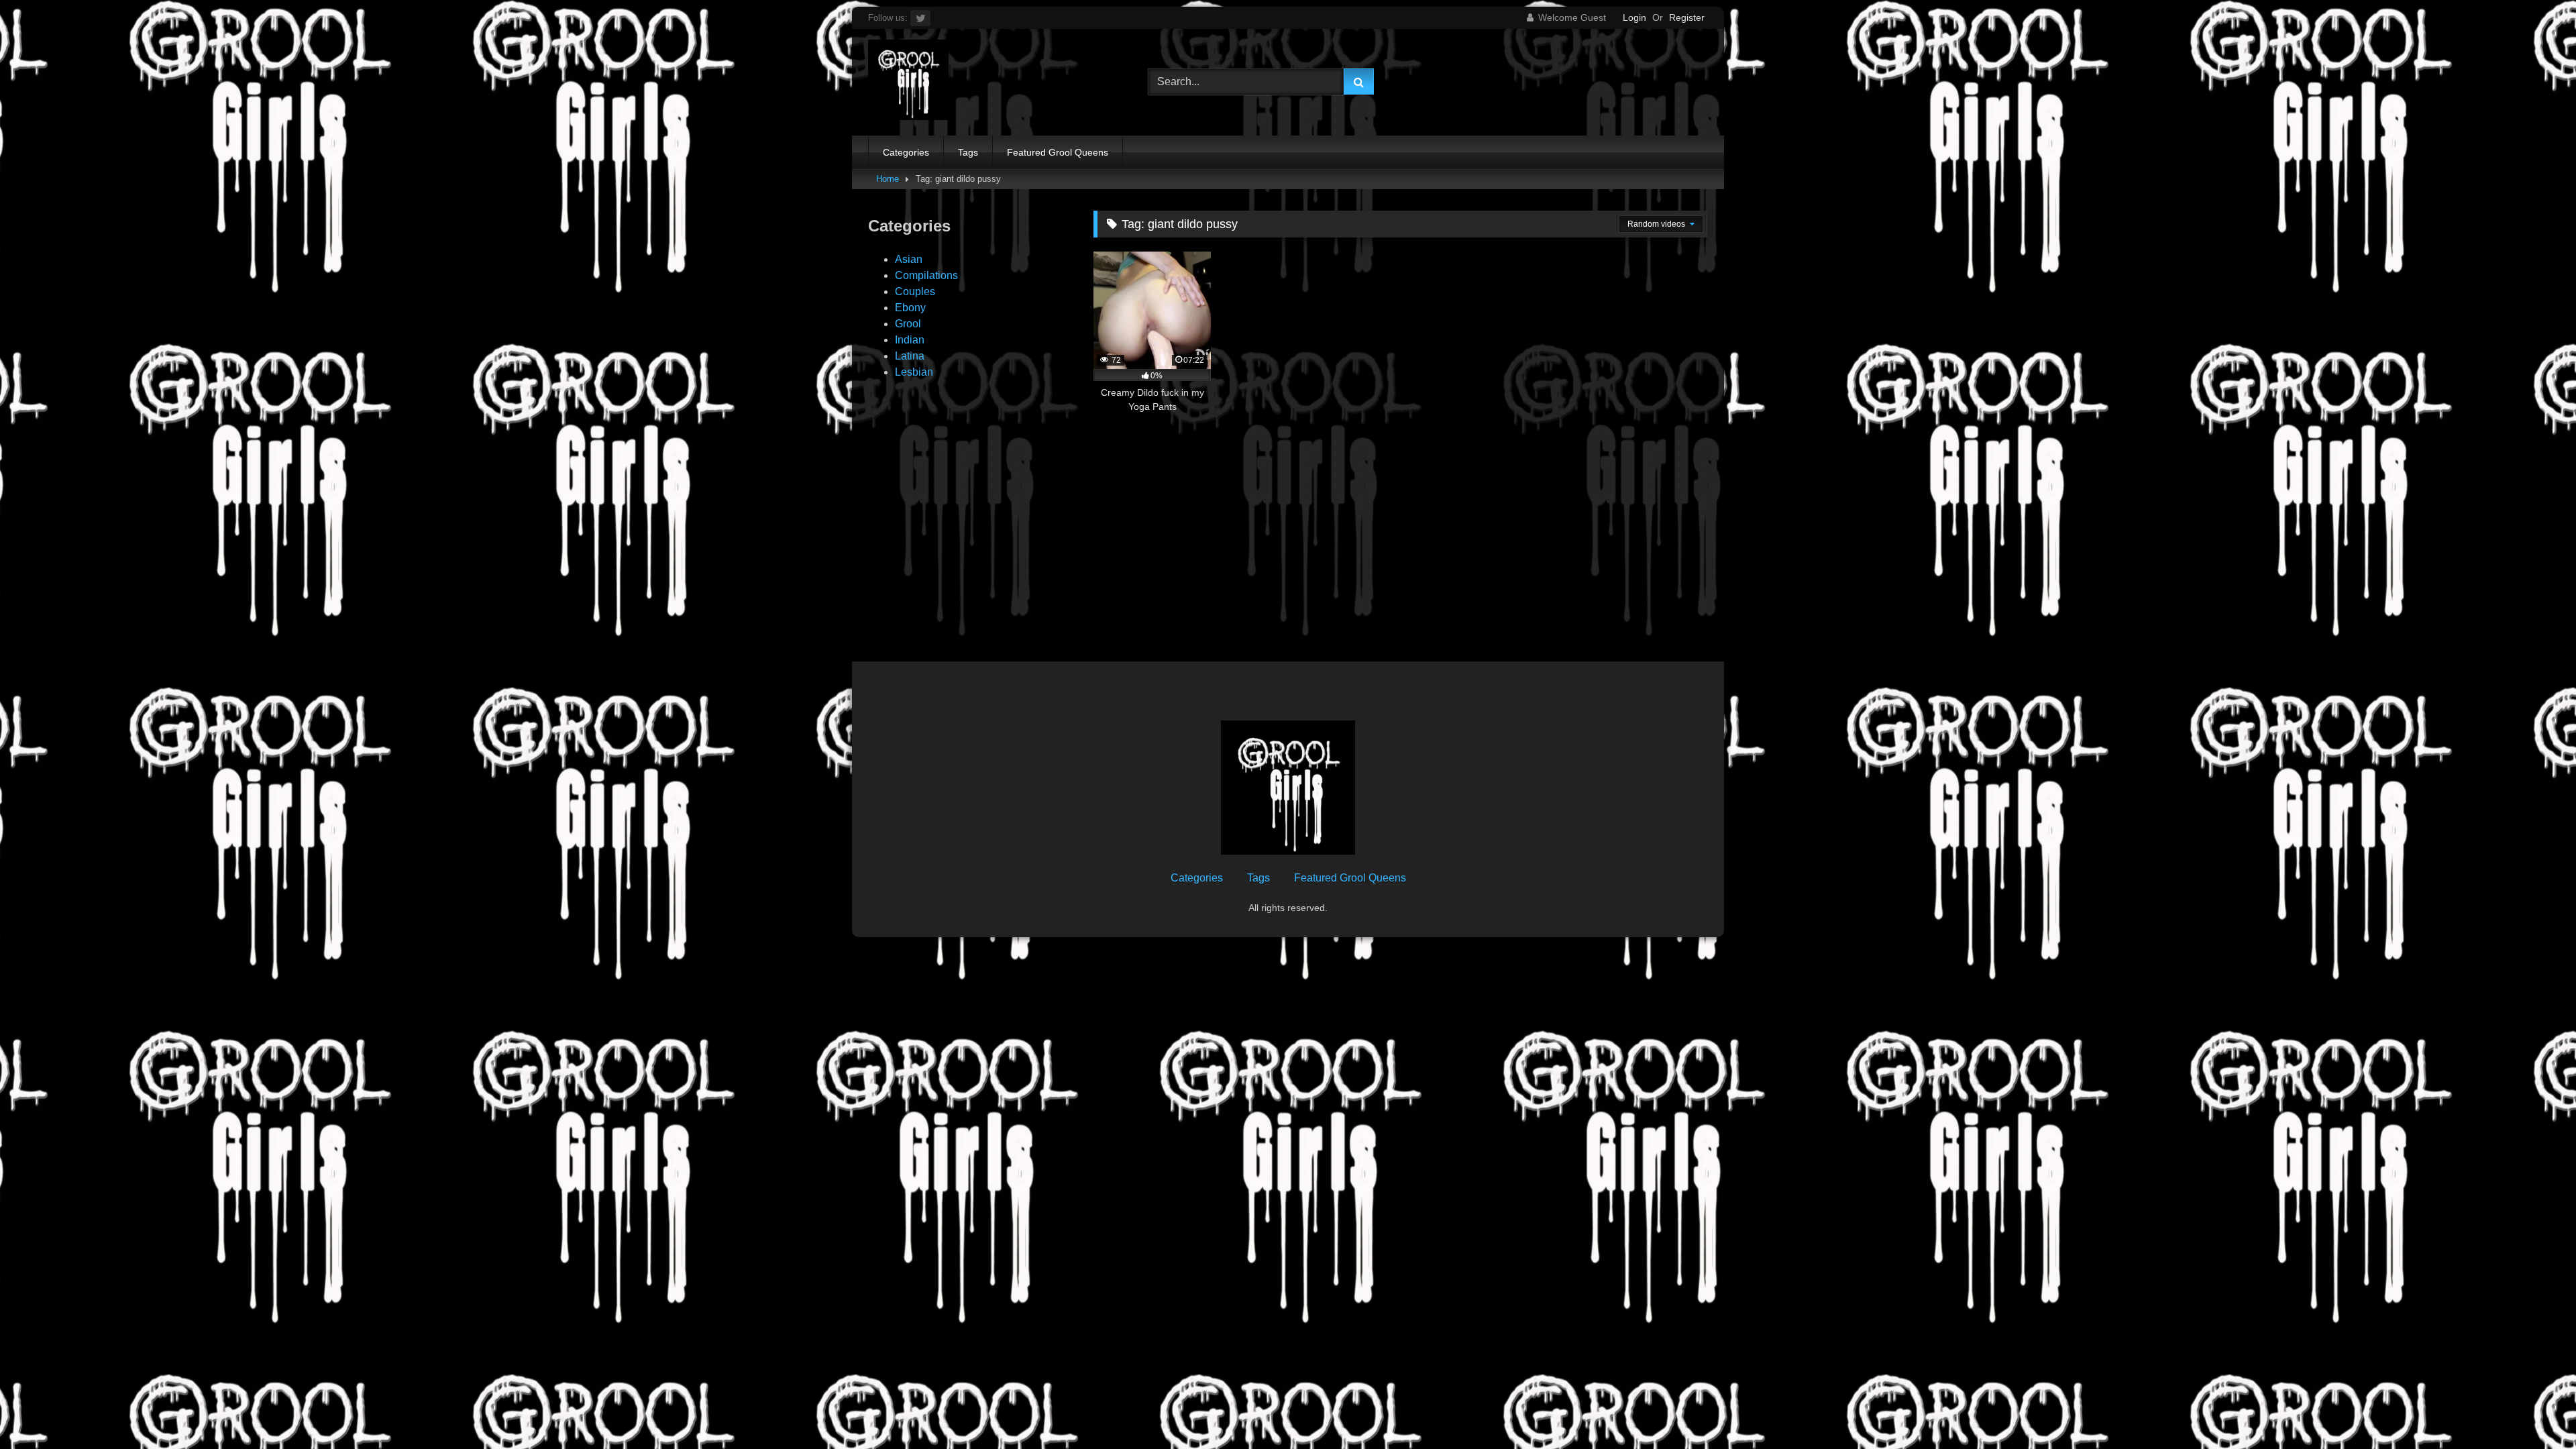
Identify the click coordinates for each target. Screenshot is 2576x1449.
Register (1687, 17)
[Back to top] (2534, 1409)
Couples (915, 291)
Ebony (910, 308)
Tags (968, 152)
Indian (910, 340)
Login (1634, 17)
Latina (910, 356)
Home (888, 179)
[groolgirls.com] (908, 82)
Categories (906, 152)
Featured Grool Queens (1058, 152)
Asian (909, 259)
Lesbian (914, 372)
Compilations (926, 275)
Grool (908, 324)
